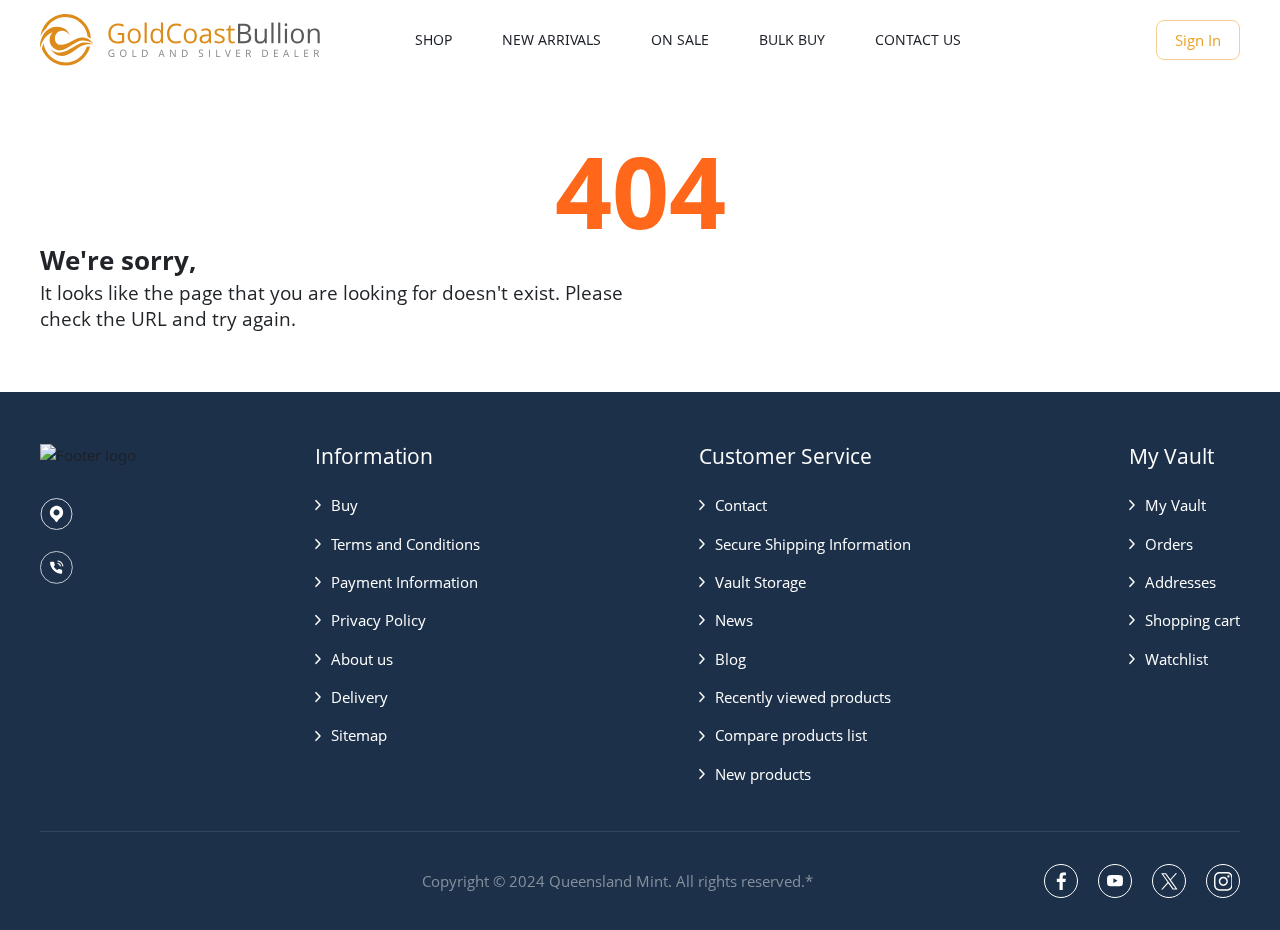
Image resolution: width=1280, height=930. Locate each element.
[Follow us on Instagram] (1223, 881)
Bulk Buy (792, 39)
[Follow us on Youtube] (1115, 881)
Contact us (918, 39)
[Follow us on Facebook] (1061, 881)
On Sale (680, 39)
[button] (397, 505)
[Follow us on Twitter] (1169, 881)
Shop (433, 39)
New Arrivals (551, 39)
